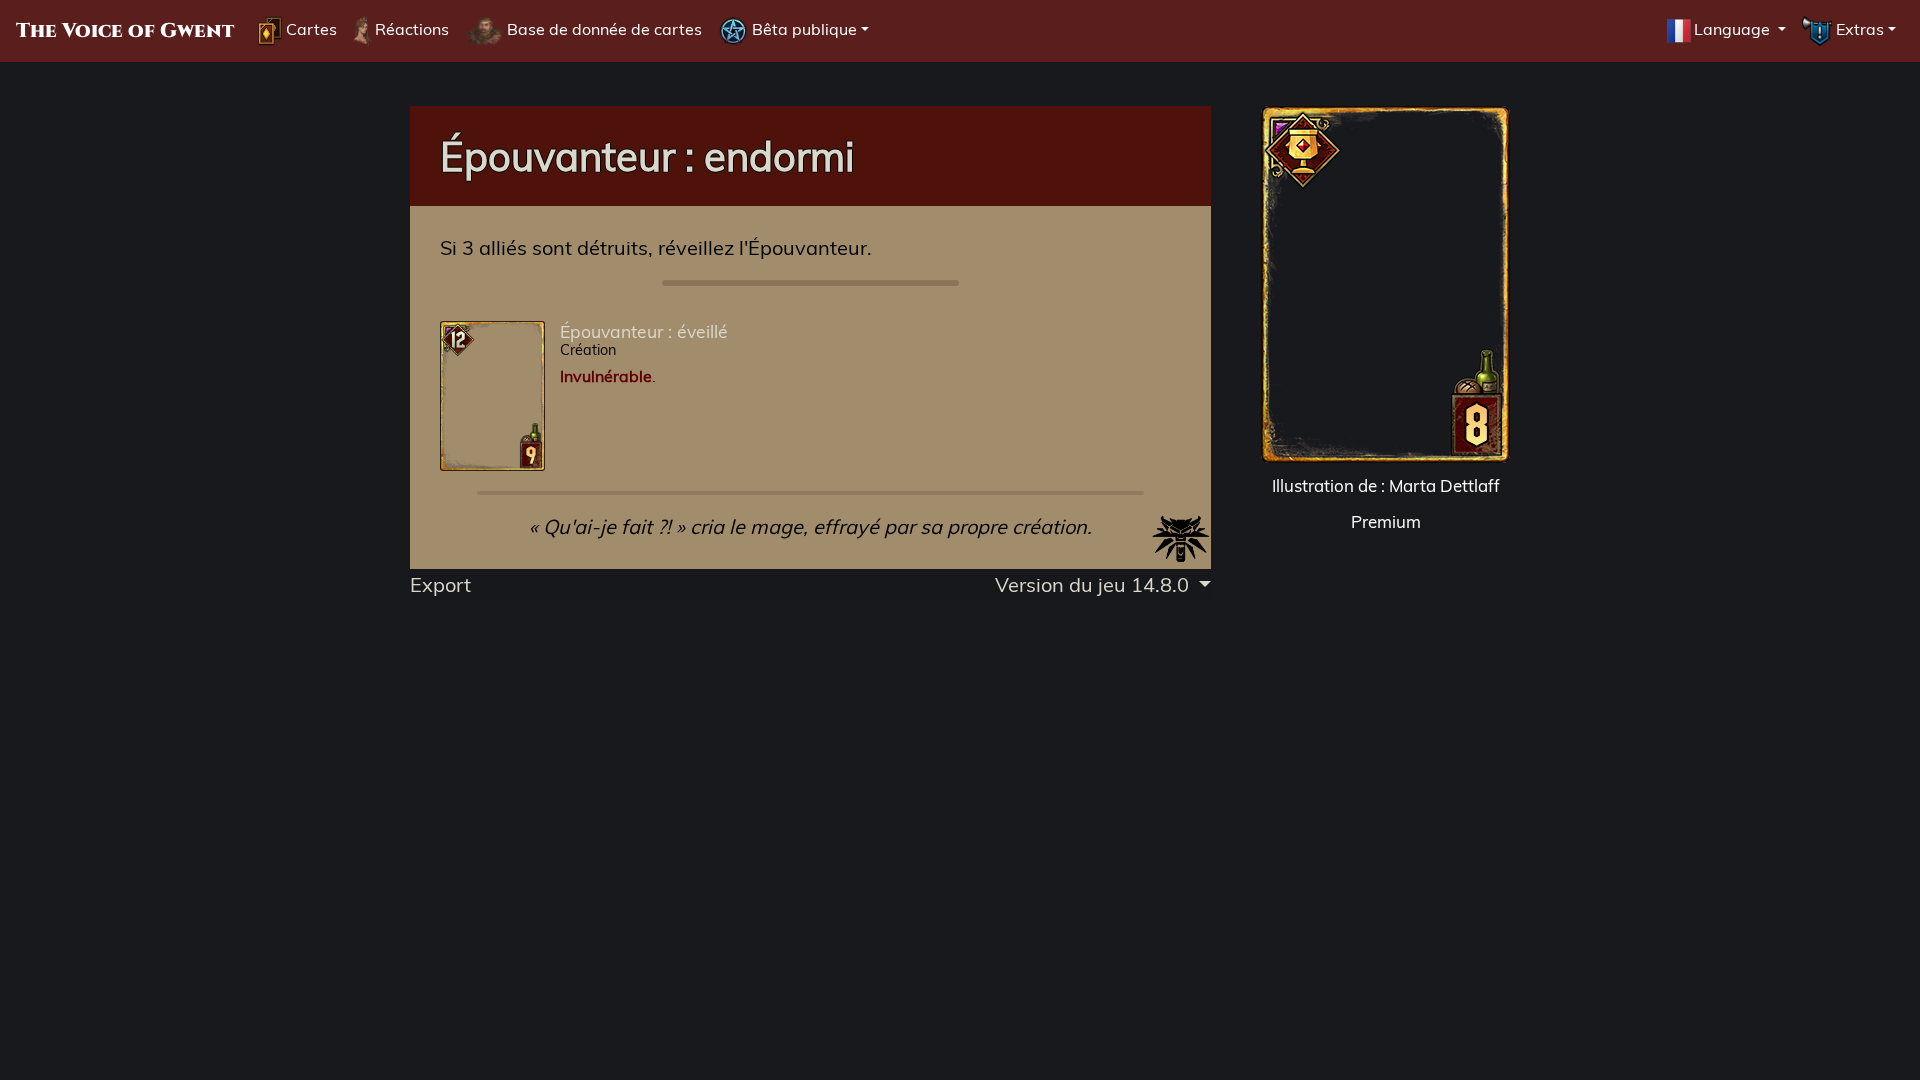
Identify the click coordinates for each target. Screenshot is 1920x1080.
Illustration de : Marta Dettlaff (1386, 485)
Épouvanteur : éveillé (644, 331)
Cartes (309, 29)
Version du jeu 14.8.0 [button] (1094, 584)
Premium (1386, 521)
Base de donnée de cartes (602, 29)
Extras (1858, 29)
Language (1734, 29)
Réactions (410, 29)
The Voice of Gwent (125, 31)
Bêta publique (802, 29)
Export (440, 584)
